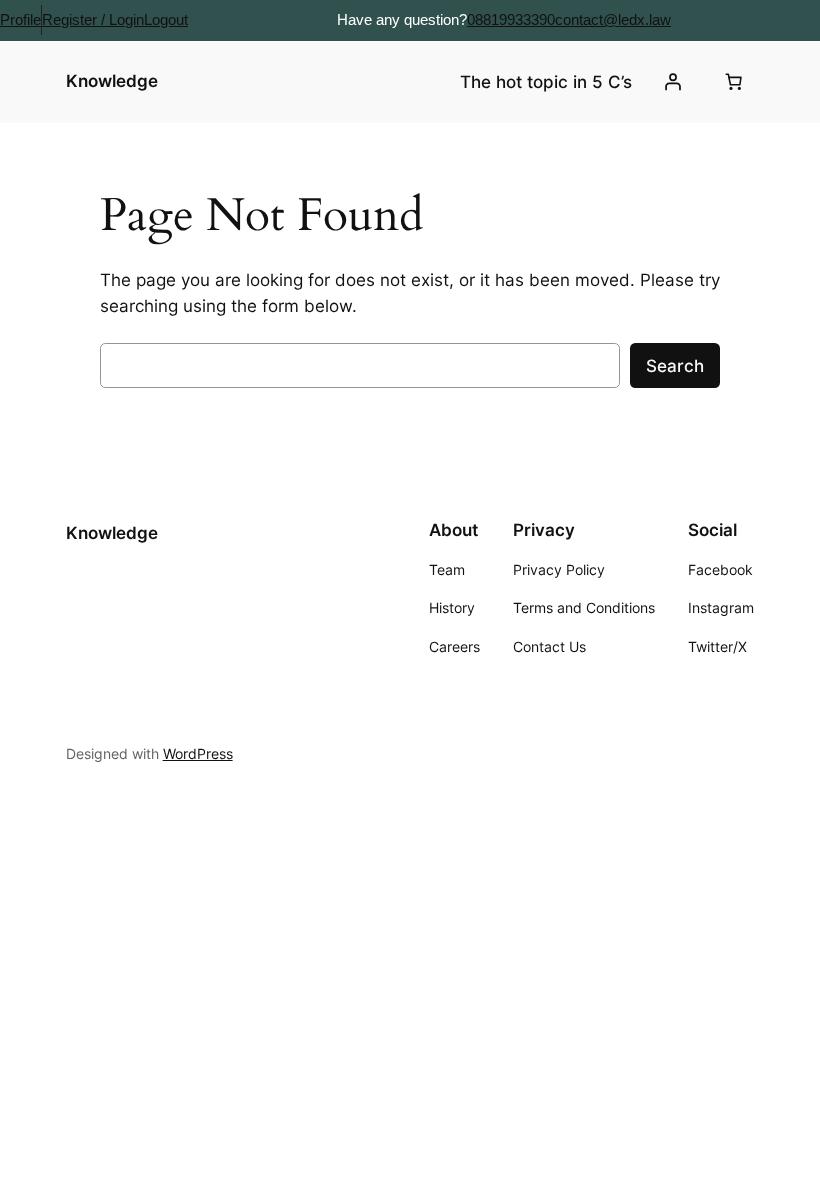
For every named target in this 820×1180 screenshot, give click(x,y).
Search (675, 366)
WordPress (198, 753)
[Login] (672, 82)
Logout (166, 19)
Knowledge (112, 81)
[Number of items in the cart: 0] (733, 82)
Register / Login (93, 19)
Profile (20, 19)
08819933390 (511, 19)
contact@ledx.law (613, 19)
